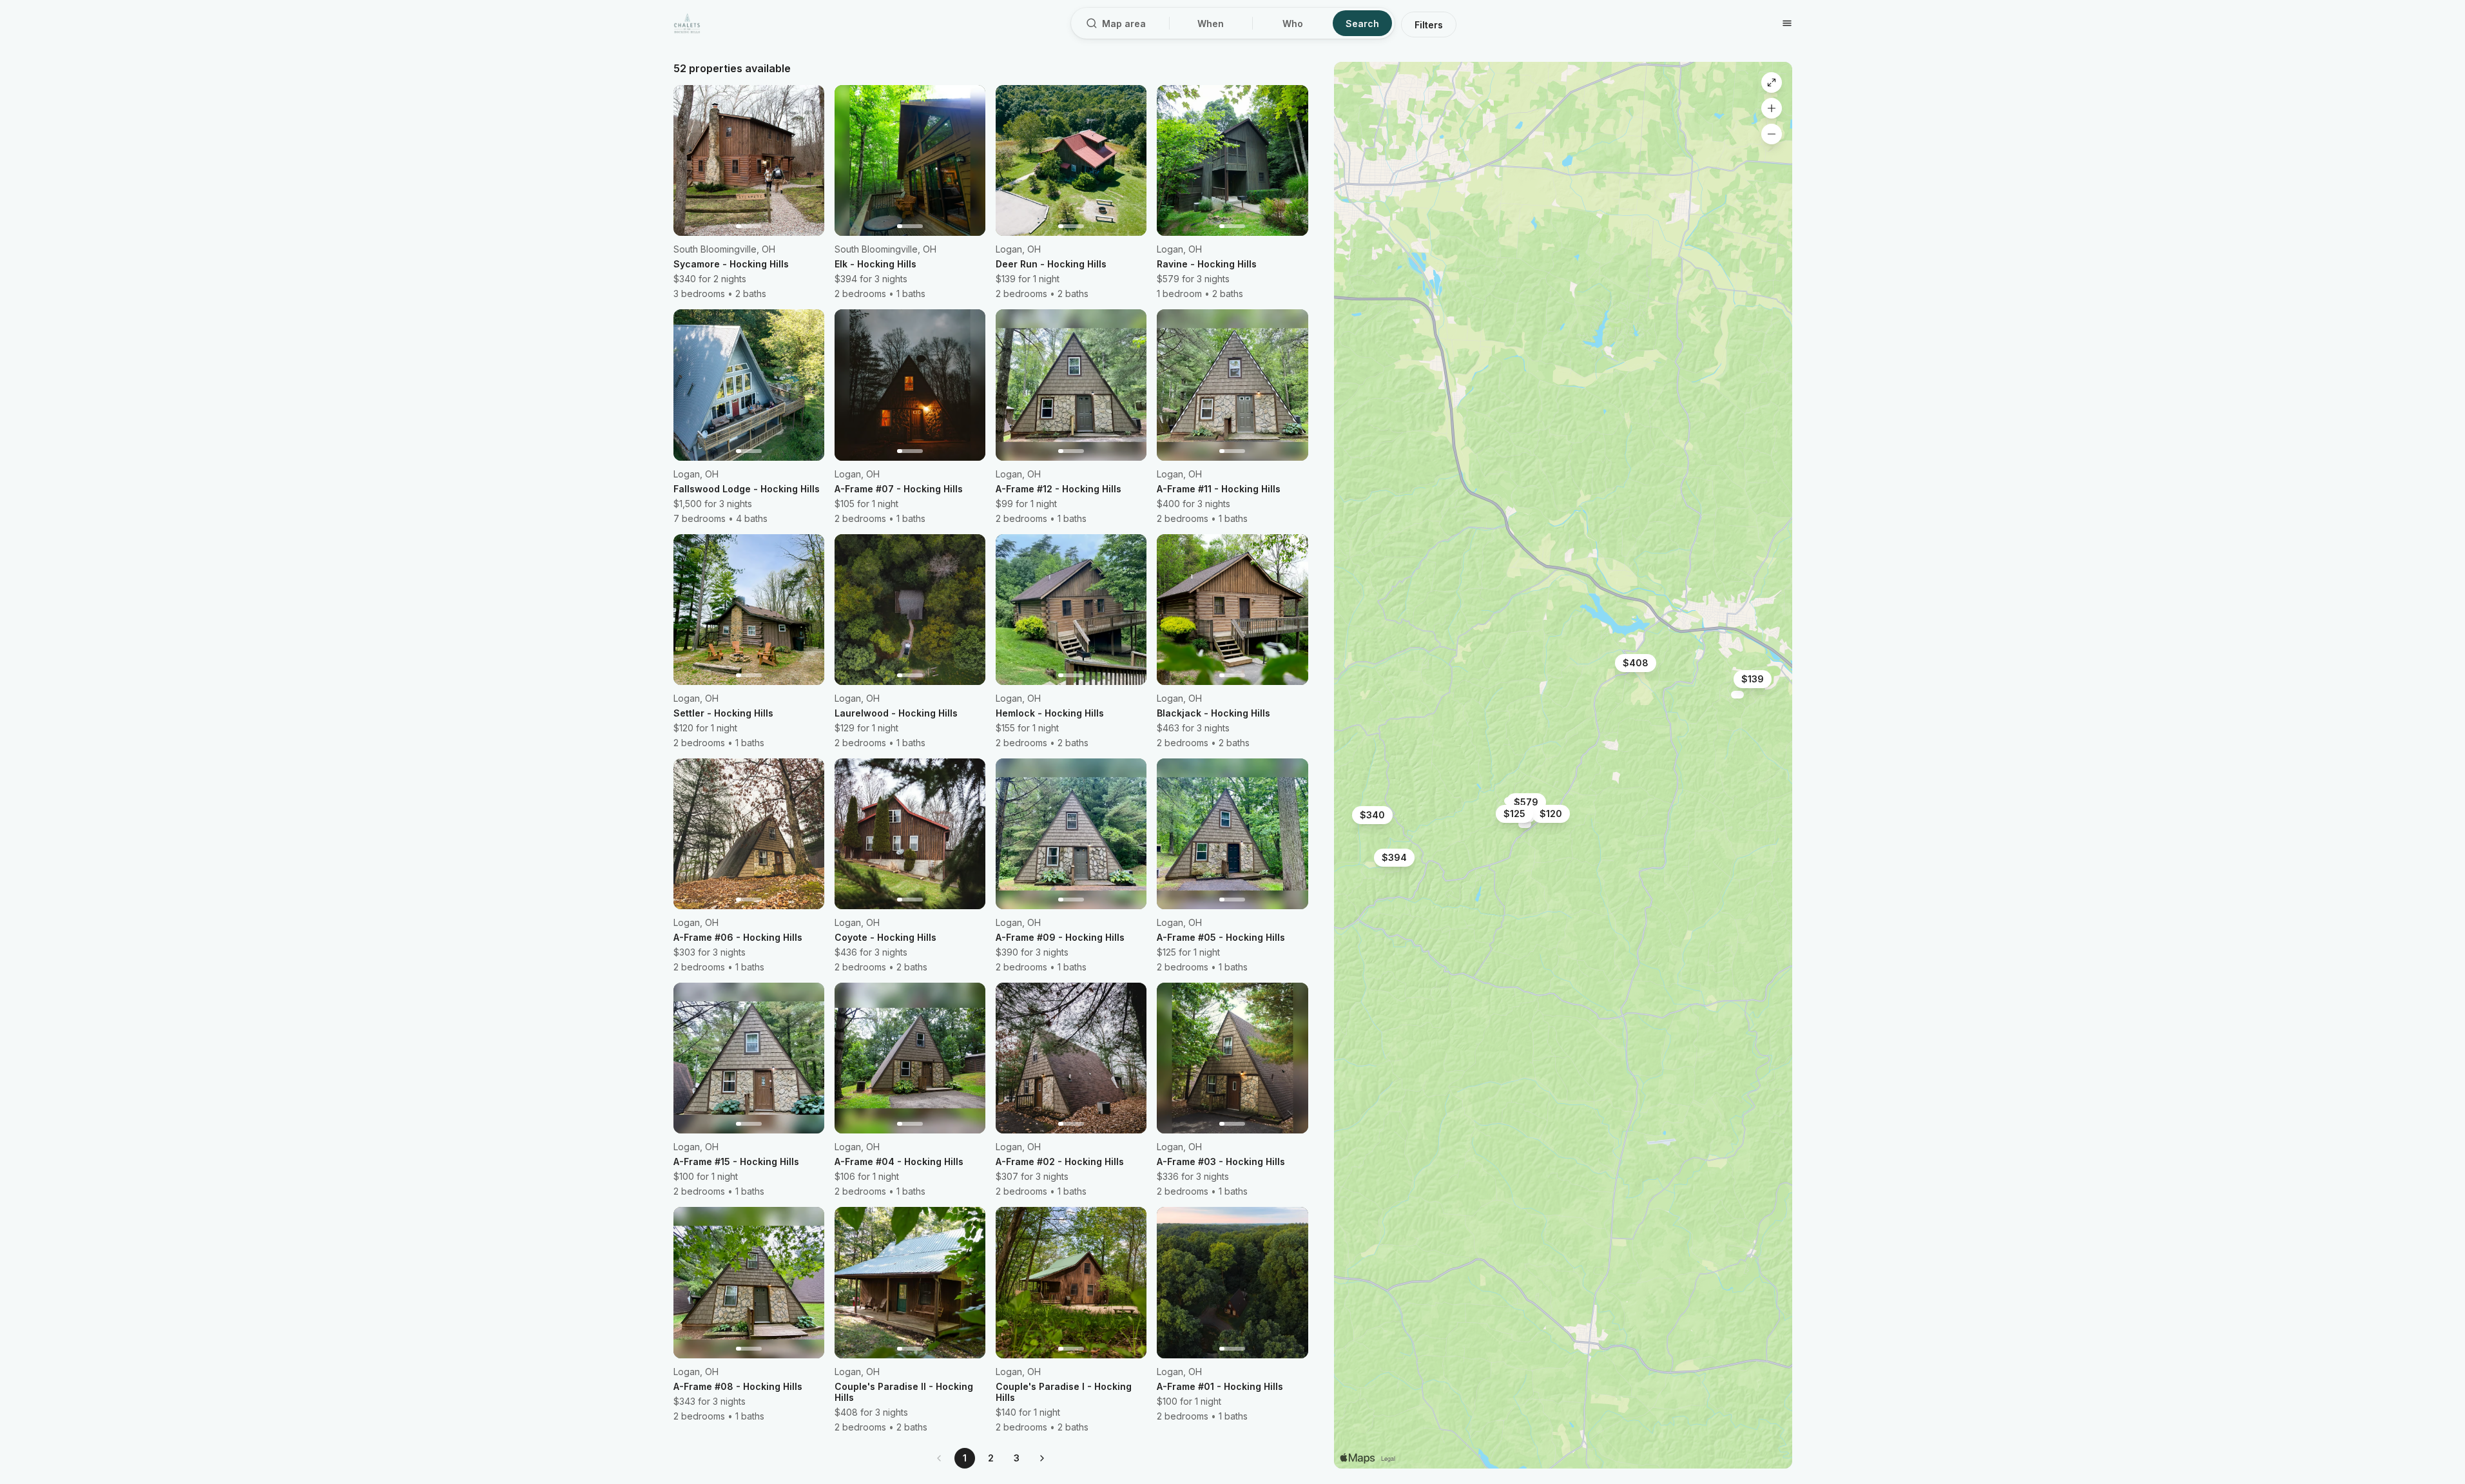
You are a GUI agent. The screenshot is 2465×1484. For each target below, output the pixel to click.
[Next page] (1042, 1458)
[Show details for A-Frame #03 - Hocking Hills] (1525, 824)
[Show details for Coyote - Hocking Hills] (1737, 695)
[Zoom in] (1772, 108)
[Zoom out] (1772, 134)
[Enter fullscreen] (1772, 82)
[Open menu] (1787, 23)
